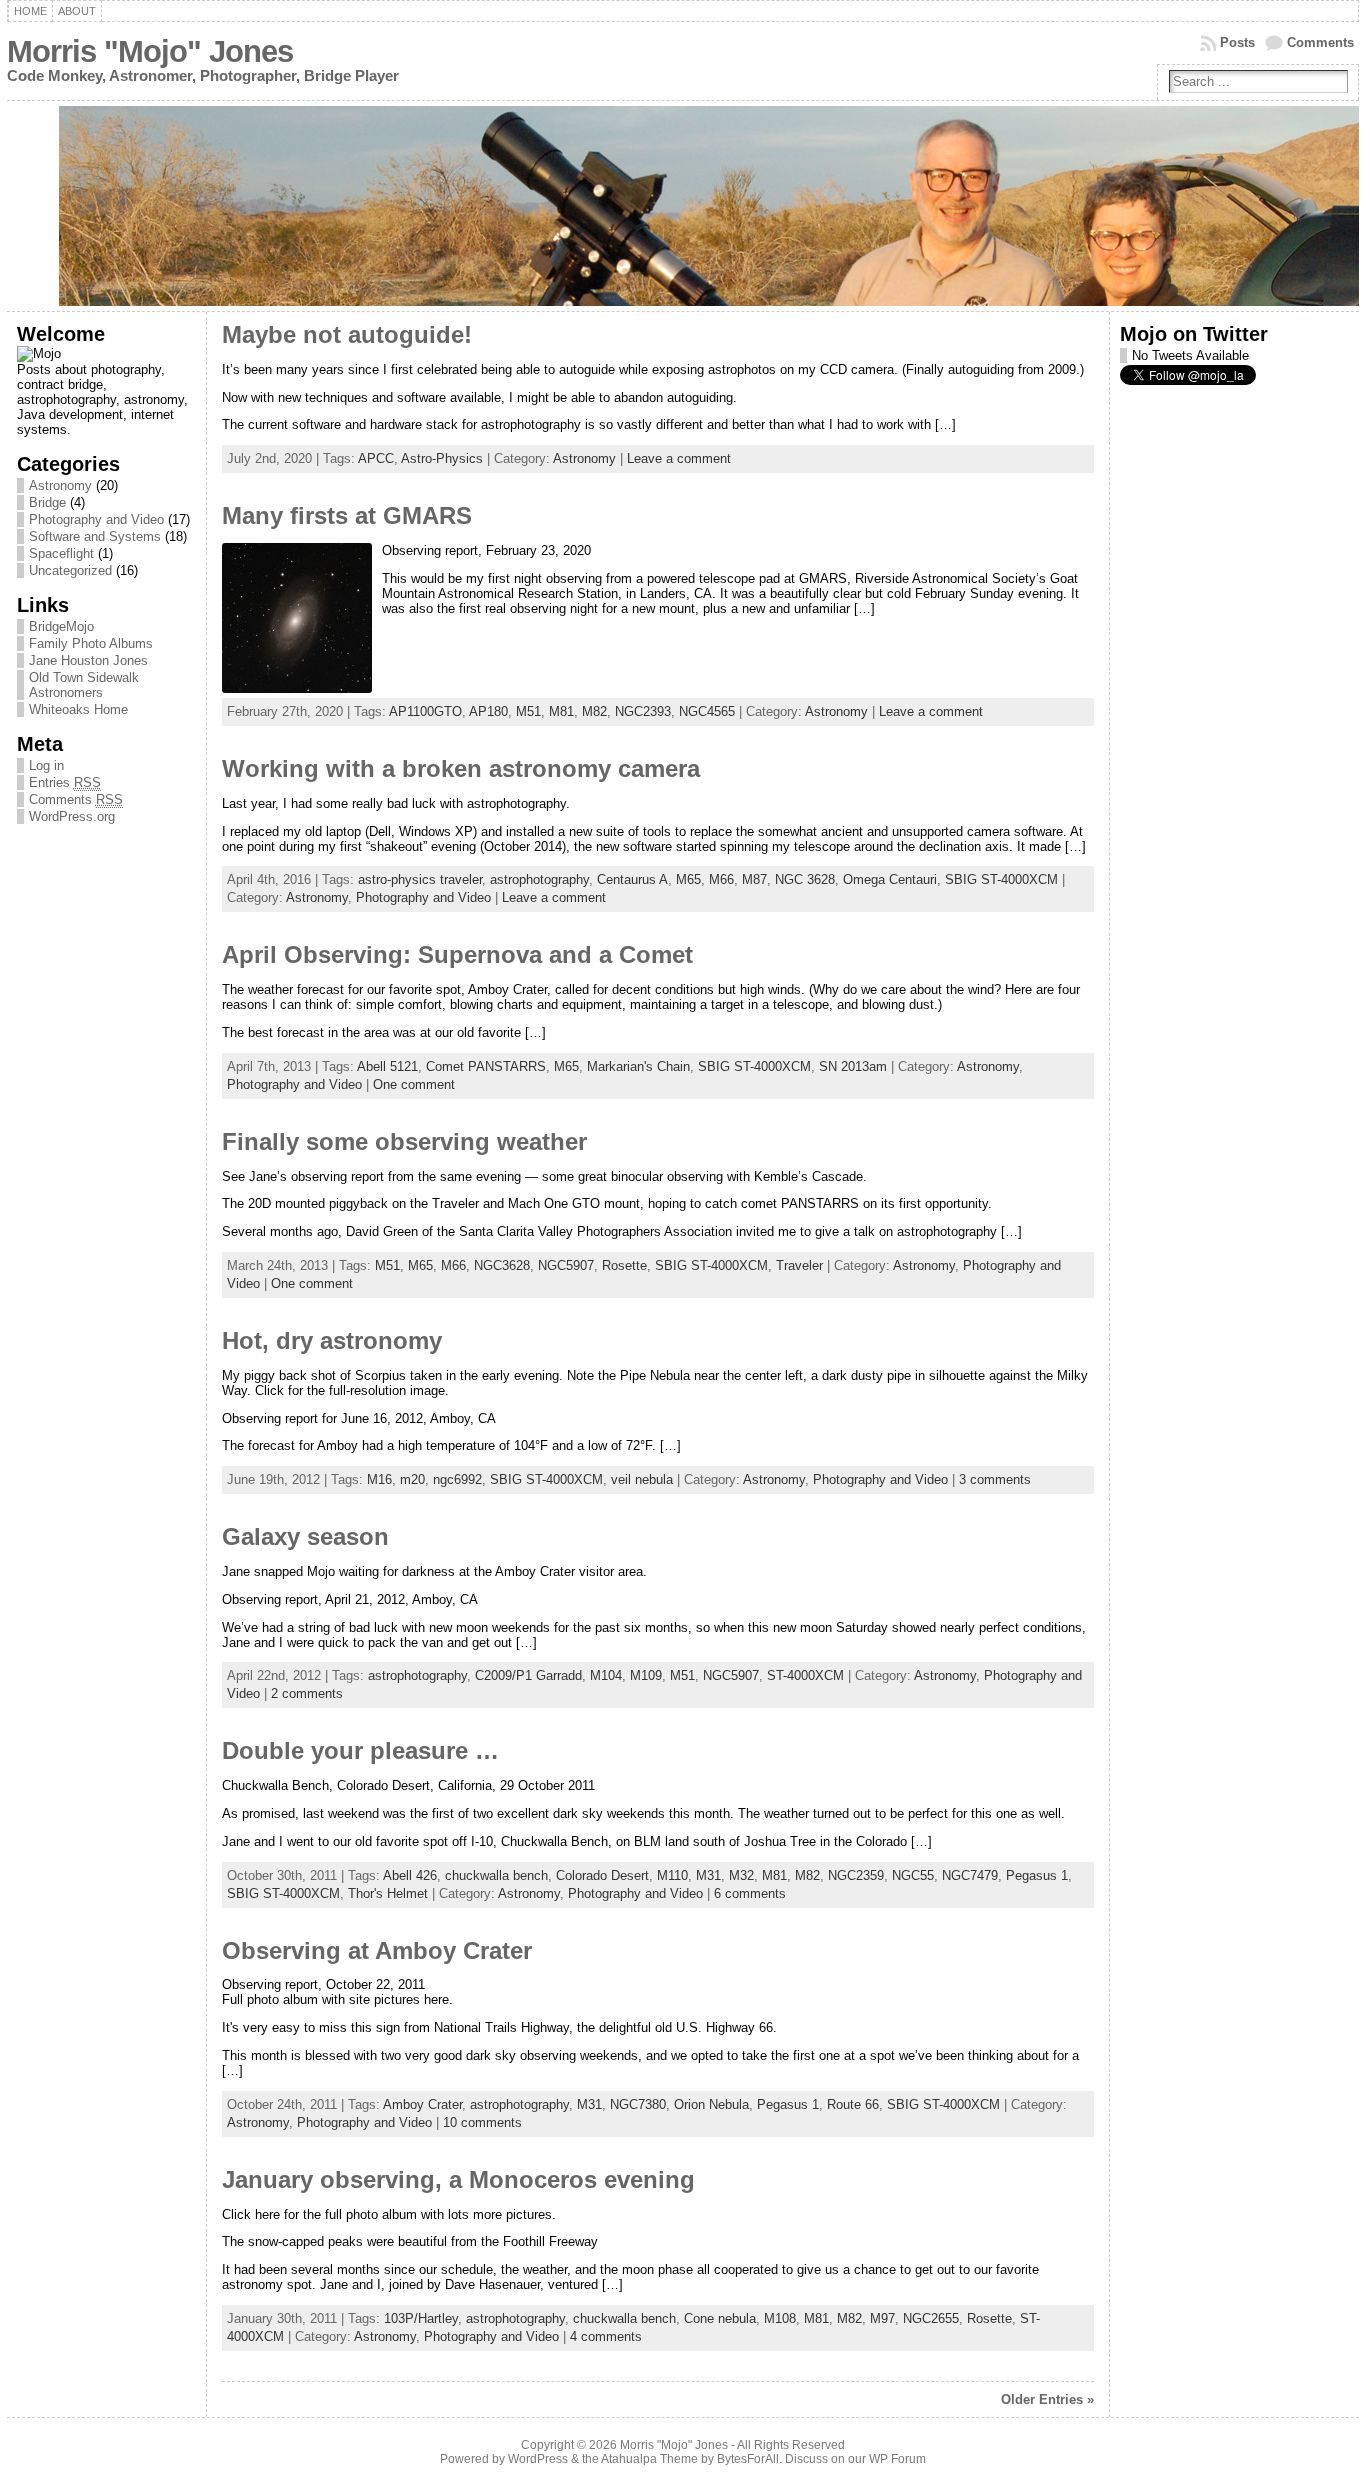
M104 (606, 1675)
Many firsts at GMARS (347, 516)
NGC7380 (638, 2104)
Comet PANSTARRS (486, 1066)
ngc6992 (457, 1479)
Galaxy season (305, 1537)
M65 (688, 879)
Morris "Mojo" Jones (150, 51)
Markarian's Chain (638, 1066)
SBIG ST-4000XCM (1001, 879)
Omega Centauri (890, 879)
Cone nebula (720, 2318)
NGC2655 (931, 2318)
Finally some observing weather (404, 1142)
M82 (594, 711)
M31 (708, 1875)
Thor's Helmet (388, 1893)
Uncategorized (70, 570)
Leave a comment (679, 458)
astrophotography (539, 879)
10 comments (482, 2122)
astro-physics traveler (420, 879)
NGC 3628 (805, 879)
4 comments (606, 2336)
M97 (882, 2318)
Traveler (799, 1265)
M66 (721, 879)
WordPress (538, 2459)
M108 (780, 2318)
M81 (561, 711)
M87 (754, 879)
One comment (414, 1084)
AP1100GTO (425, 711)
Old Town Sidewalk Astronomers (84, 685)
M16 (379, 1479)
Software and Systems (95, 536)
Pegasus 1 (1037, 1875)
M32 (741, 1875)
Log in (46, 765)
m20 (412, 1479)
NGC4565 (707, 711)
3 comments (995, 1479)
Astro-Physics (442, 458)
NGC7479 (970, 1875)
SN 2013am (853, 1066)
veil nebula (642, 1479)
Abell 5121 (387, 1066)
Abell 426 (410, 1875)
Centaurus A (632, 879)
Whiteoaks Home (78, 709)
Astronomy (60, 485)
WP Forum (897, 2459)
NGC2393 (643, 711)
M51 (528, 711)
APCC (376, 458)
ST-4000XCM (805, 1675)
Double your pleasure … (360, 1751)
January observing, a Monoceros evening (458, 2180)
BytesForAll (748, 2459)
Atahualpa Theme (649, 2459)
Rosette (624, 1265)
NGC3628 (502, 1265)
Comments (1320, 42)
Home (30, 11)
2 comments (307, 1693)
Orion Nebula (711, 2104)
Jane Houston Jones (88, 660)
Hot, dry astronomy (332, 1341)
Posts (1237, 42)
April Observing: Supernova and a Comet (457, 955)
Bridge (47, 502)
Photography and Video (96, 519)
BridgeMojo (61, 626)
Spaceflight (61, 553)
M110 (672, 1875)
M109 (646, 1675)
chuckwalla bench (496, 1875)
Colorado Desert (602, 1875)
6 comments (750, 1893)
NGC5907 (566, 1265)
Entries (65, 782)
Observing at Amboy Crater (377, 1951)
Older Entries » (1047, 2399)
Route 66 (853, 2104)
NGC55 (913, 1875)
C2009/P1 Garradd (528, 1675)
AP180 (488, 711)
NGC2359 (856, 1875)
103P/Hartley (421, 2318)
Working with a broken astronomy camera (461, 769)
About (77, 11)
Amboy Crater (422, 2104)
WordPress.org (72, 816)
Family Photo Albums (91, 643)
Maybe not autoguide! (347, 335)
